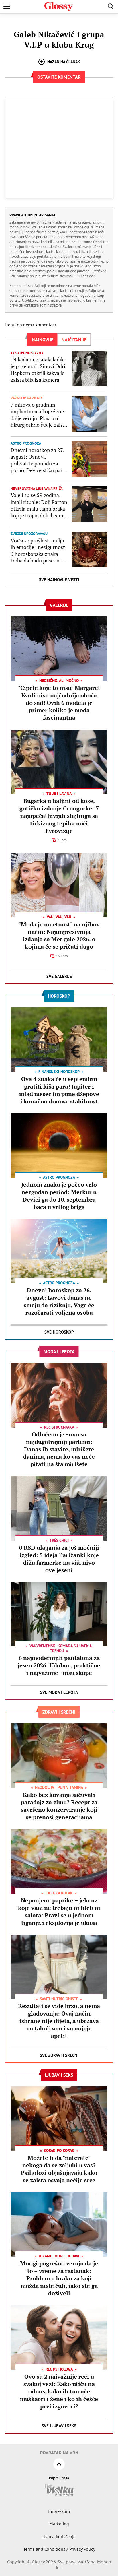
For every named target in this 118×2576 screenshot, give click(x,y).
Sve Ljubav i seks (59, 2426)
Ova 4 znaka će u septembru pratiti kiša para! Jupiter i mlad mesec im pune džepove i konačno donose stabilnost (59, 1090)
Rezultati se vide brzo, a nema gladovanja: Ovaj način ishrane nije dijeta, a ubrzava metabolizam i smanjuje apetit (59, 2021)
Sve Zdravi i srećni (59, 2055)
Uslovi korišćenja (59, 2536)
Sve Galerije (59, 976)
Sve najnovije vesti (59, 580)
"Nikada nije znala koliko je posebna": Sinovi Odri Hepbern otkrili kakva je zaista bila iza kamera (39, 369)
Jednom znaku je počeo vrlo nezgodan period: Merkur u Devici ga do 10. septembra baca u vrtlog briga (59, 1196)
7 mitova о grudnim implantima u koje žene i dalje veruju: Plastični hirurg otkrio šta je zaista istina (39, 415)
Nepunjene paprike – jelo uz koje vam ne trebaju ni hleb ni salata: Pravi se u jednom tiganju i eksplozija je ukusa (59, 1911)
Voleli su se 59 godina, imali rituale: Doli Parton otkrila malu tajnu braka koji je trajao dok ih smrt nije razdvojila (39, 505)
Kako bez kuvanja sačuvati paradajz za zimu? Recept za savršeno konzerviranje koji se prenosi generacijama (59, 1806)
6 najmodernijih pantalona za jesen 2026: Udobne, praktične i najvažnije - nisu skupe (59, 1665)
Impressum (59, 2511)
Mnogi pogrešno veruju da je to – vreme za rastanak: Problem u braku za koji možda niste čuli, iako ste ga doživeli (59, 2278)
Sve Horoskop (59, 1332)
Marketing (59, 2524)
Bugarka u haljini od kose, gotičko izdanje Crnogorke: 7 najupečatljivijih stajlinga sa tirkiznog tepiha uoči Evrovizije (59, 816)
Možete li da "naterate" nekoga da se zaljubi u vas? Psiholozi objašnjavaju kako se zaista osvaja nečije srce (59, 2169)
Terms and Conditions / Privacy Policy (59, 2549)
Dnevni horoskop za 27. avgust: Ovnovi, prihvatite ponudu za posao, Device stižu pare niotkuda (38, 460)
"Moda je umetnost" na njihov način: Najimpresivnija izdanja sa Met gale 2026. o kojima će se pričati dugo (59, 935)
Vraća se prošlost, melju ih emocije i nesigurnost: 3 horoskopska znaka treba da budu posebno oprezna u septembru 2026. (39, 551)
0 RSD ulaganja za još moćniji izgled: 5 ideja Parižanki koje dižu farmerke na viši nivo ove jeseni (59, 1559)
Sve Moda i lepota (59, 1692)
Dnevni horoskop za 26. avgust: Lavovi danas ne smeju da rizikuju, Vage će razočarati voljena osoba (59, 1301)
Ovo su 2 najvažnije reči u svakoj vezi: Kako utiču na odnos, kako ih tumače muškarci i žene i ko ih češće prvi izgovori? (59, 2391)
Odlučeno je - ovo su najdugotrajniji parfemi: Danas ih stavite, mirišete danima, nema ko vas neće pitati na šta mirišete (59, 1449)
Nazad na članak (64, 62)
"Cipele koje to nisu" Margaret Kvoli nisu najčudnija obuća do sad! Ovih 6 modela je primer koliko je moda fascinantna (59, 703)
